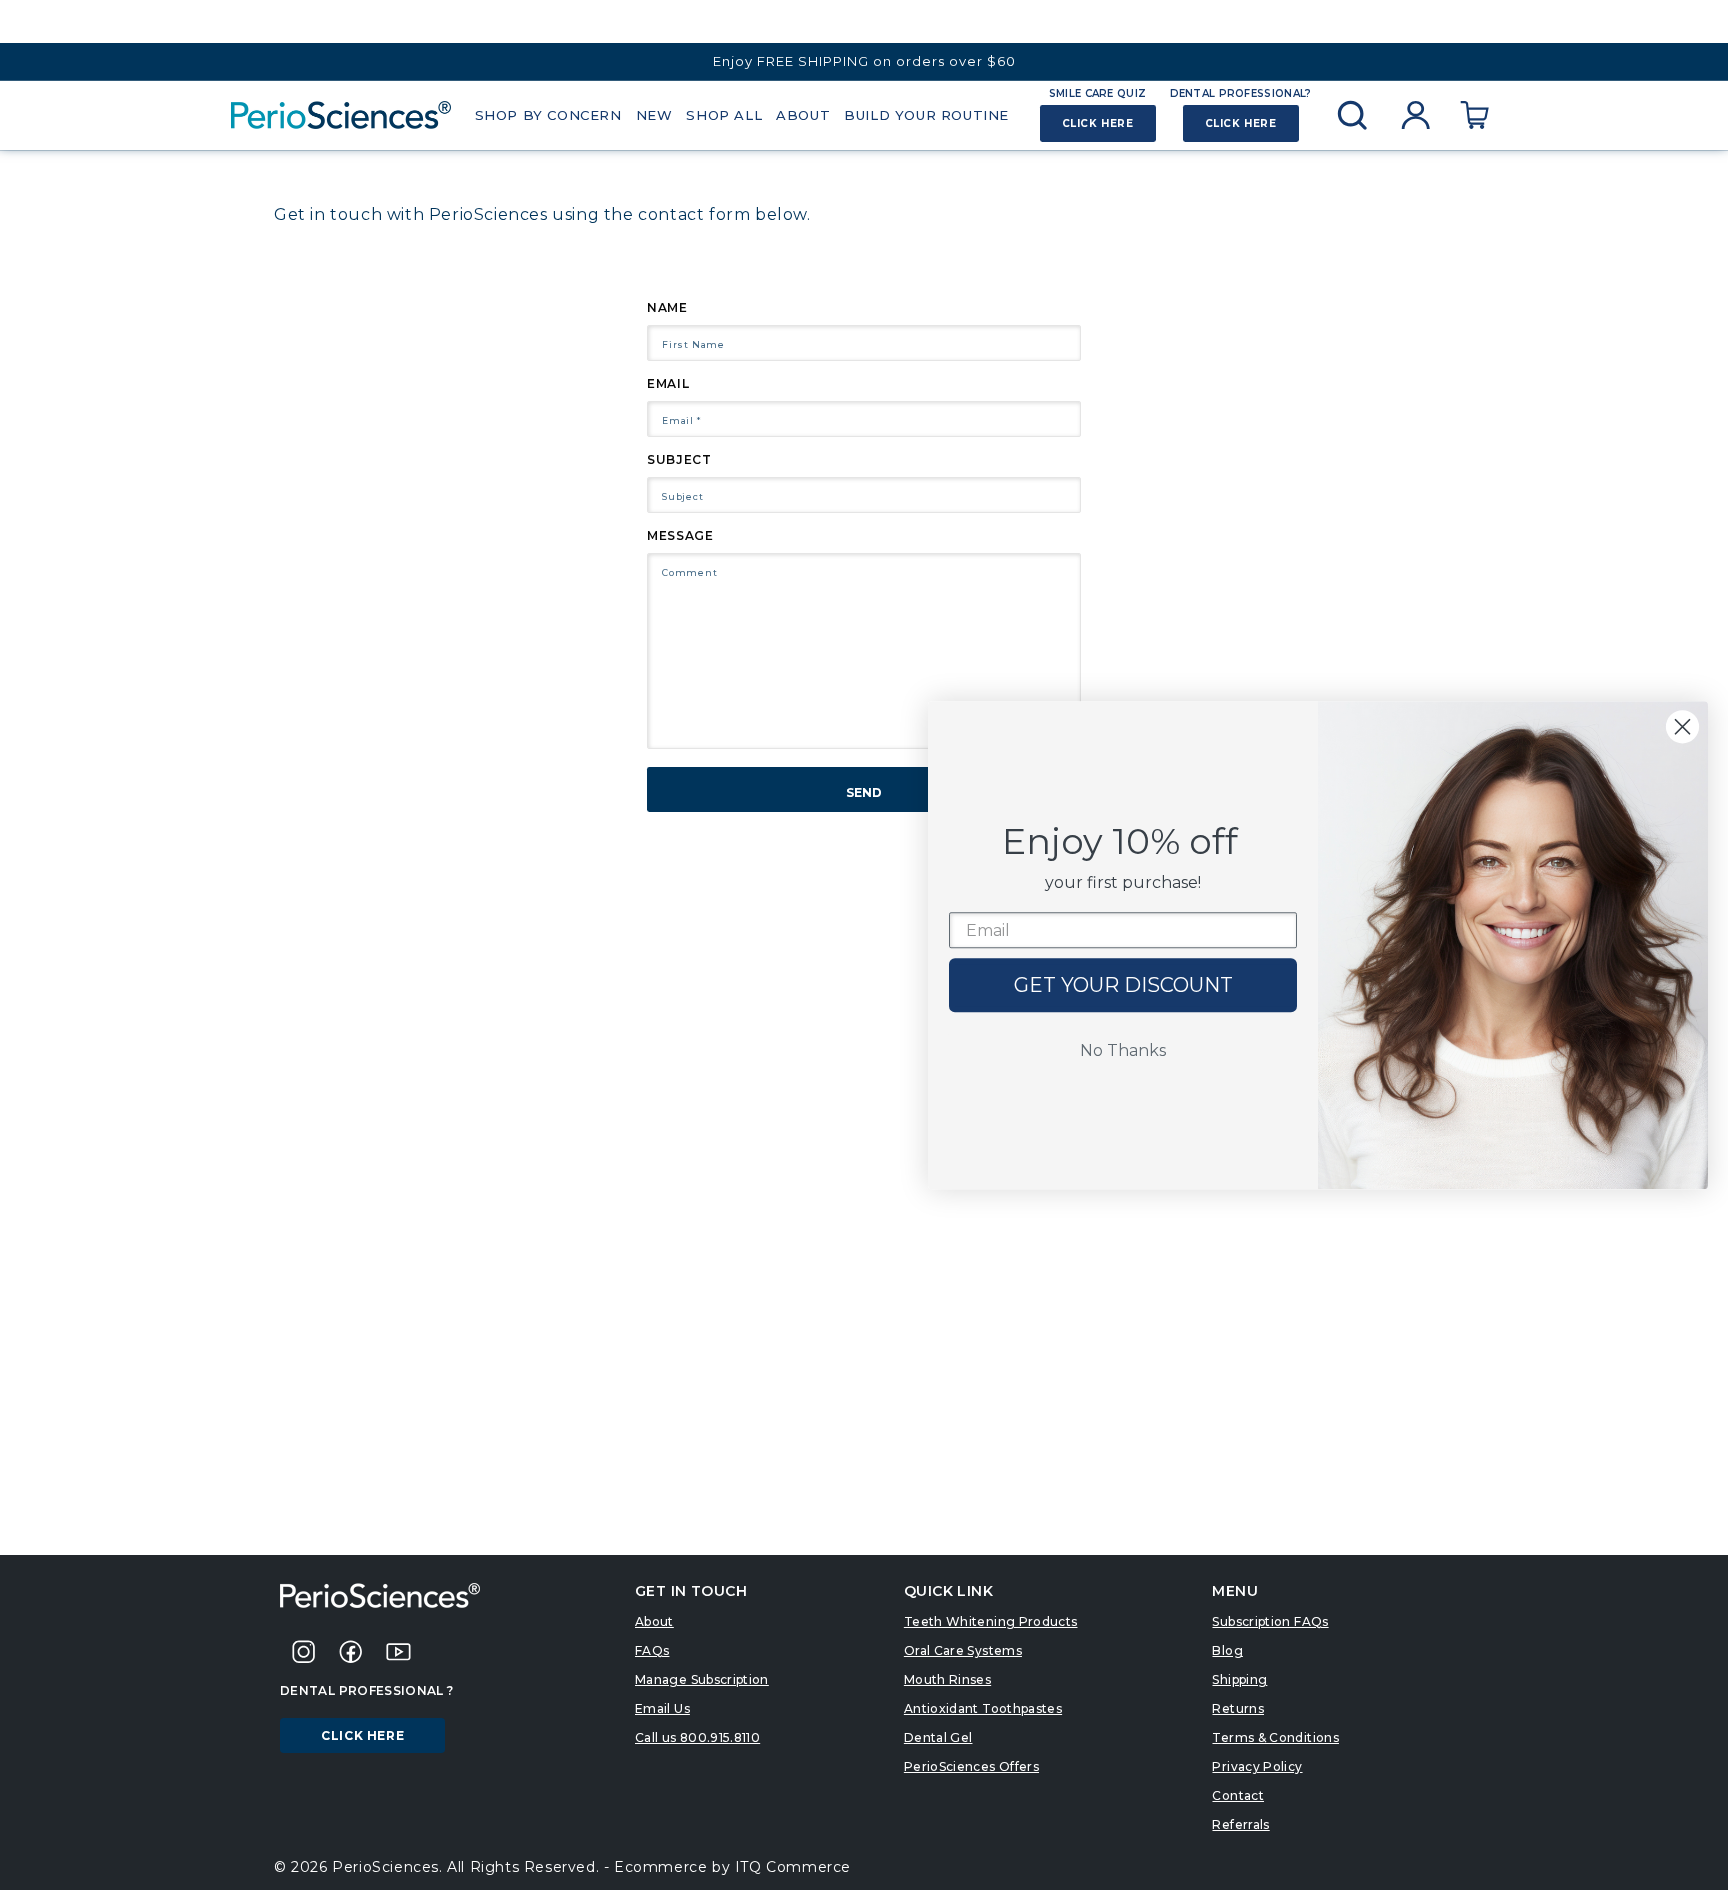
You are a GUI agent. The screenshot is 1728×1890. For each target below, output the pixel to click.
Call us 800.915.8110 (697, 1737)
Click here (362, 1735)
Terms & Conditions (1275, 1737)
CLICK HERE (1098, 123)
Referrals (1240, 1824)
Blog (1227, 1650)
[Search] (1352, 115)
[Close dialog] (1682, 726)
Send (864, 792)
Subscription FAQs (1270, 1621)
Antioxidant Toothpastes (983, 1708)
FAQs (652, 1650)
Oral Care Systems (963, 1650)
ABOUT (803, 115)
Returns (1238, 1708)
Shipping (1239, 1679)
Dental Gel (938, 1737)
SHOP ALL (724, 115)
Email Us (662, 1708)
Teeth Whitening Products (991, 1621)
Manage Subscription (702, 1679)
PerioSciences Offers (971, 1766)
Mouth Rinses (947, 1679)
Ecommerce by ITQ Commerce (732, 1867)
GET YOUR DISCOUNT (1123, 986)
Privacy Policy (1257, 1766)
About (654, 1621)
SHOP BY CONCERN (548, 115)
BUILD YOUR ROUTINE (926, 115)
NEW (654, 115)
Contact (1238, 1795)
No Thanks (1123, 1051)
